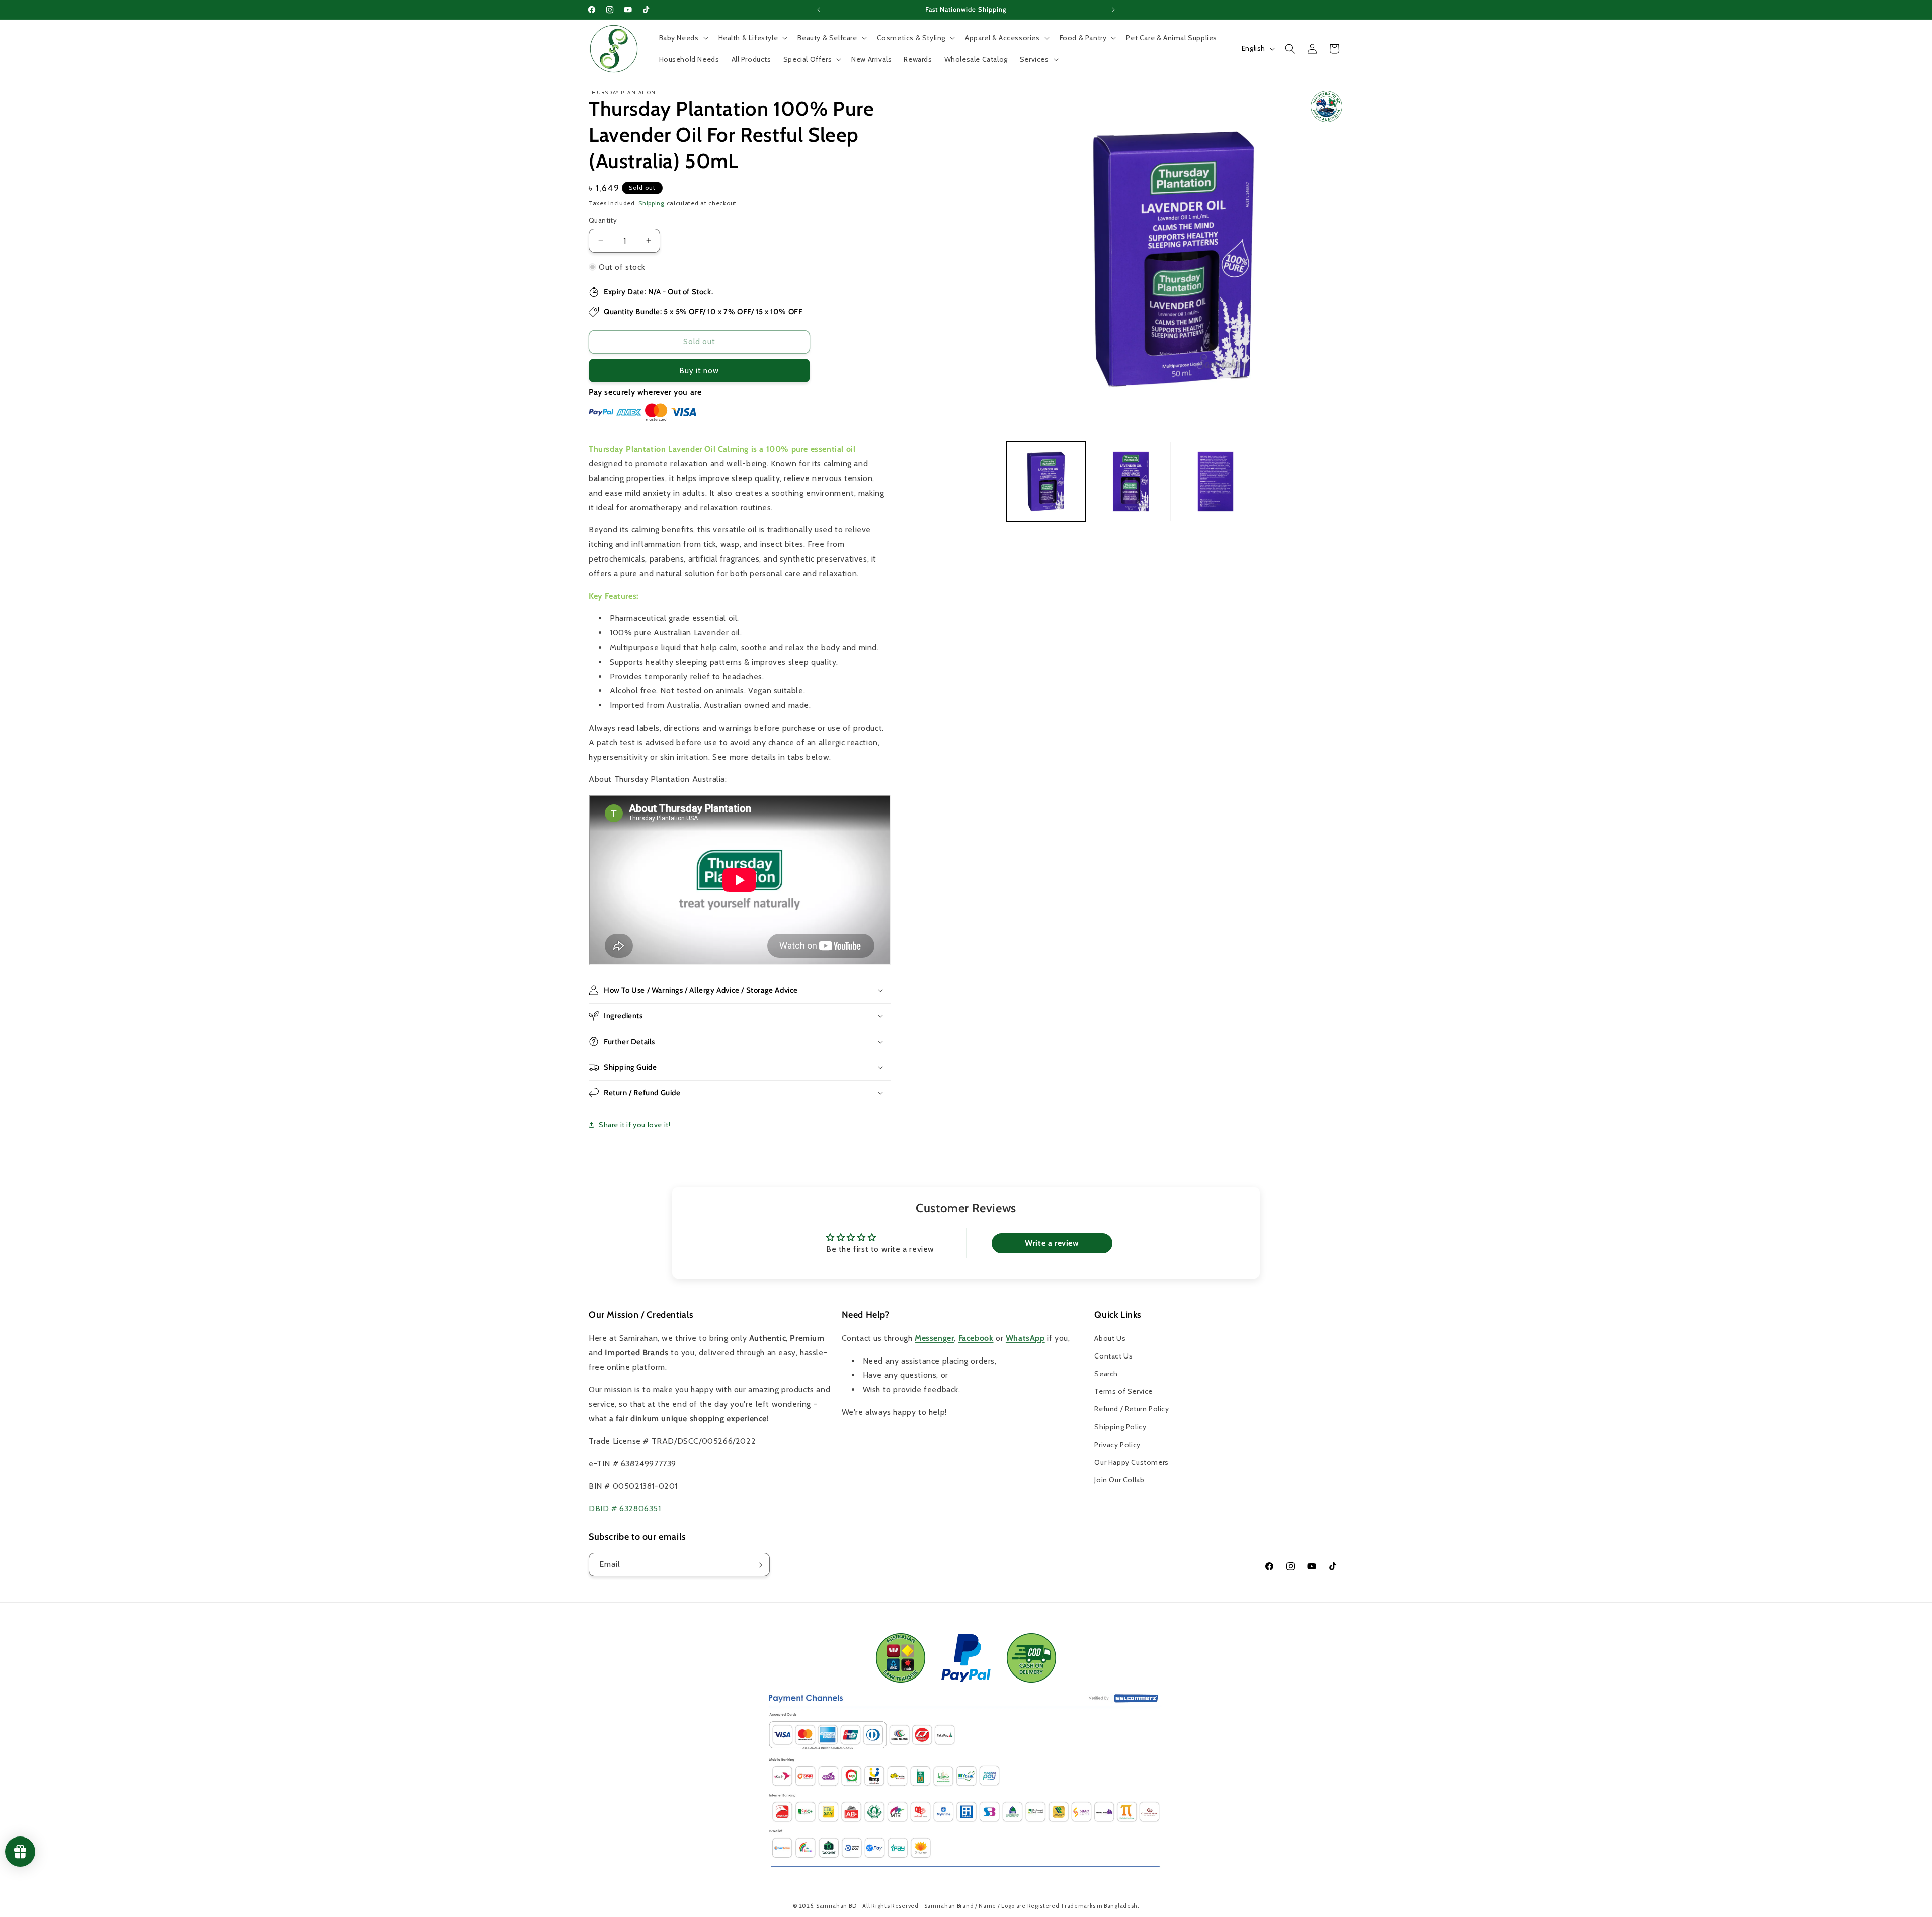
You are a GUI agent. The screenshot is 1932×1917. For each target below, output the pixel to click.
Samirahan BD (836, 1906)
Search (1106, 1374)
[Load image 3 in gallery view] (1216, 482)
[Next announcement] (1113, 10)
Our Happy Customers (1131, 1462)
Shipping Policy (1120, 1426)
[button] (683, 38)
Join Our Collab (1119, 1480)
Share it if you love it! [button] (634, 1125)
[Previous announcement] (819, 10)
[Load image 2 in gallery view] (1131, 482)
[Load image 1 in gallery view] (1046, 482)
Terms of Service (1123, 1391)
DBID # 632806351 (625, 1508)
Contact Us (1113, 1355)
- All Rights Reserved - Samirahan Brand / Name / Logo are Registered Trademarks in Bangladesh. (999, 1906)
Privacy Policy (1117, 1444)
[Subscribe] (758, 1565)
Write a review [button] (1052, 1244)
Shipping (652, 203)
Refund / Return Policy (1132, 1409)
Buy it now (699, 370)
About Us (1110, 1338)
